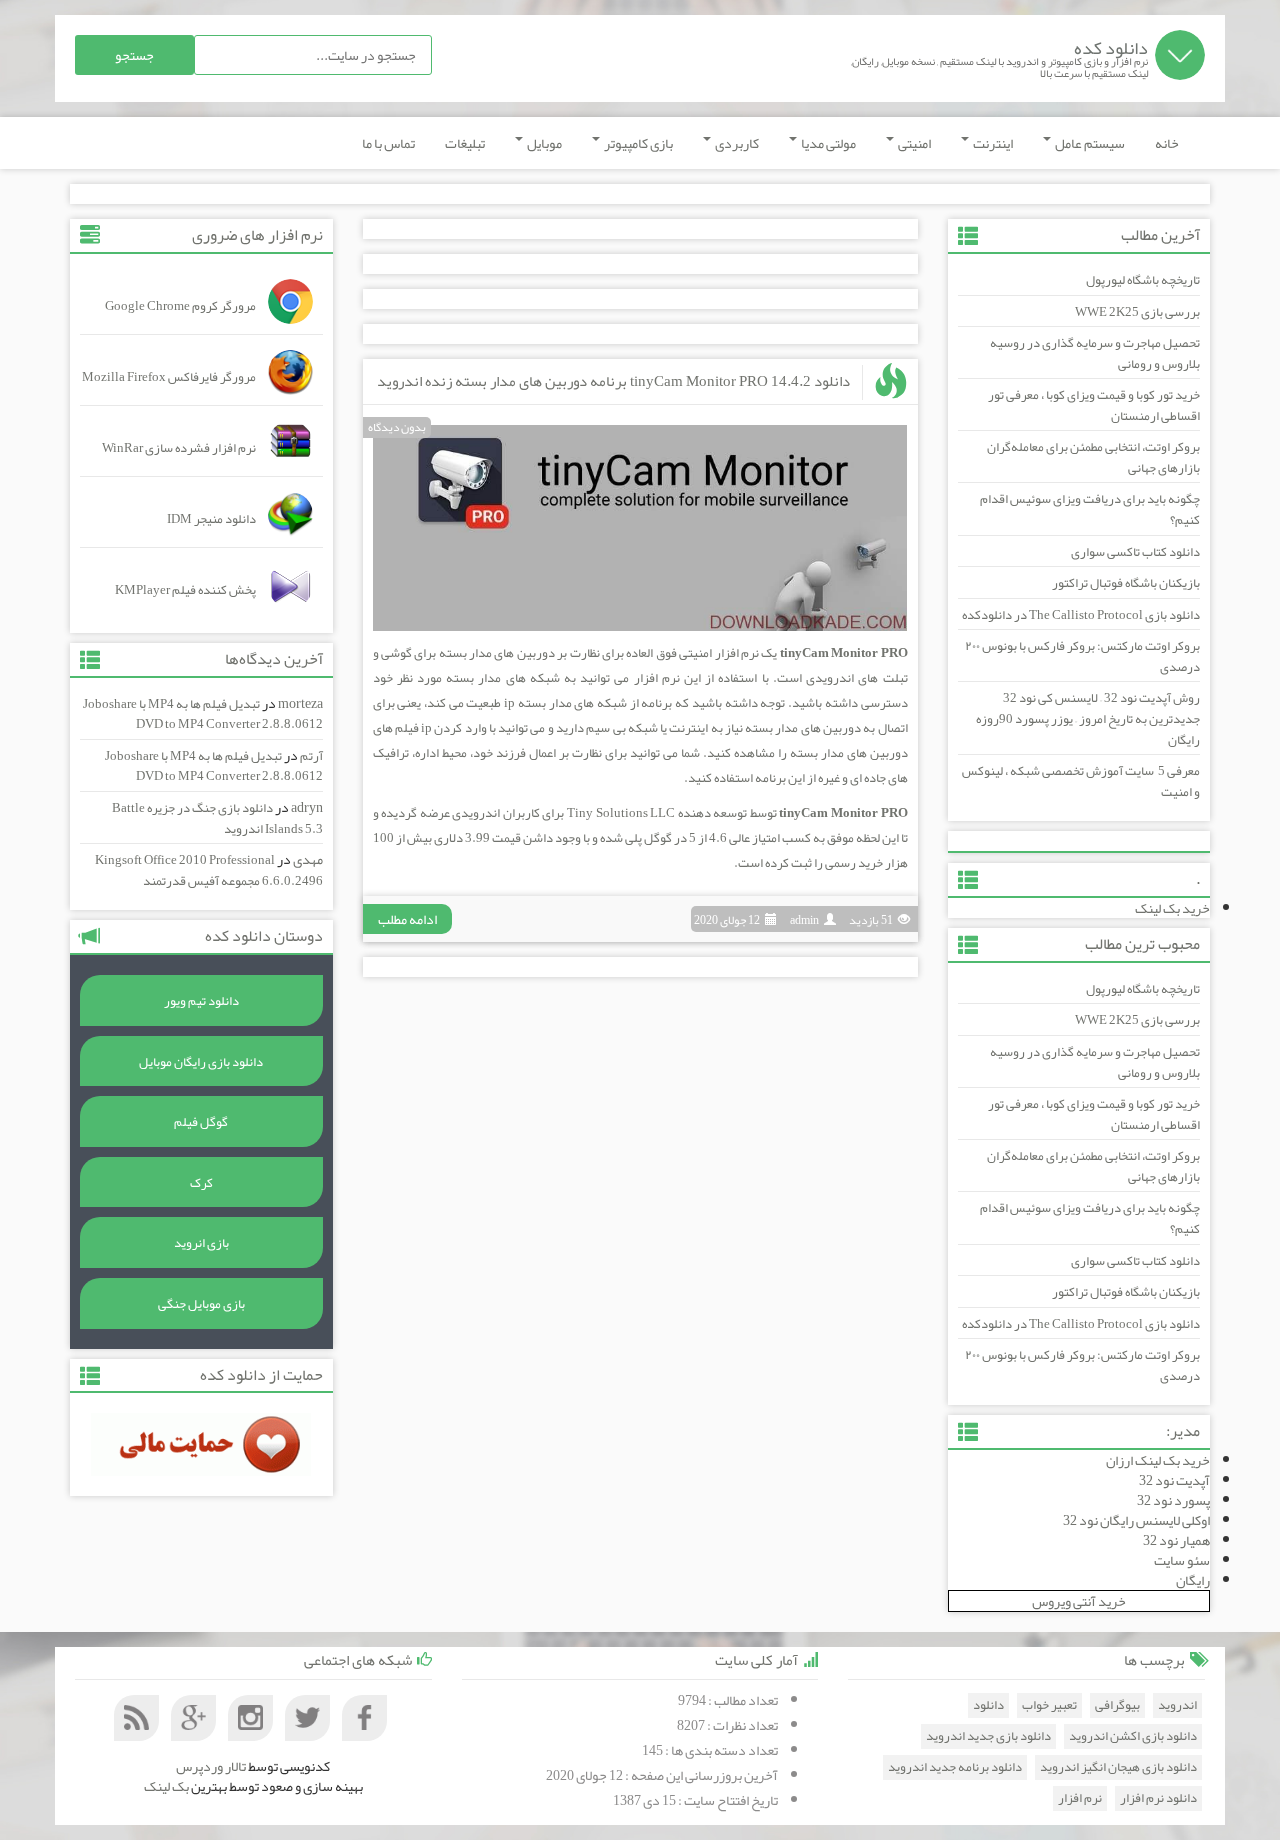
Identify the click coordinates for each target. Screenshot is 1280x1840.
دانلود (988, 1705)
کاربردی (736, 143)
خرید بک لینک (1172, 908)
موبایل (543, 143)
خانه (1167, 143)
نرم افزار (1080, 1798)
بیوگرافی (1117, 1705)
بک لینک (166, 1786)
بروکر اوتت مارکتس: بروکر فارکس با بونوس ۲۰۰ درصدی (1082, 656)
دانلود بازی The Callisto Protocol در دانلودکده (1081, 615)
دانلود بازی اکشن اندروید (1133, 1736)
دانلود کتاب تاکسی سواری (1135, 552)
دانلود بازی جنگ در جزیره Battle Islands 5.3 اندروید (217, 818)
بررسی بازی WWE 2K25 (1137, 312)
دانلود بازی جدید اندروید (988, 1736)
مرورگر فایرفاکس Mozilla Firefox (169, 377)
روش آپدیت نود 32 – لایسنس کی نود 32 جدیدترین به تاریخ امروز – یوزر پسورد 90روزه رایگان (1088, 718)
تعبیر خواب (1049, 1705)
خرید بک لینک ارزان (1158, 1460)
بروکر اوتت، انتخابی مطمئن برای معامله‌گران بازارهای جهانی (1093, 457)
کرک (201, 1183)
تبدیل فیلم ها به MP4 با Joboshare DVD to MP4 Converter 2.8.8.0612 (203, 714)
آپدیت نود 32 (1174, 1480)
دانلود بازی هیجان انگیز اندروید (1118, 1767)
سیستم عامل (1089, 143)
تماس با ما (388, 143)
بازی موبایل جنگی (201, 1304)
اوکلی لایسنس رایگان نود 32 (1136, 1520)
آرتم (311, 756)
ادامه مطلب (407, 919)
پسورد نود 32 (1173, 1500)
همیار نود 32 (1176, 1540)
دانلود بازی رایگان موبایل (201, 1062)
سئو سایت (1182, 1560)
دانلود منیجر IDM (211, 519)
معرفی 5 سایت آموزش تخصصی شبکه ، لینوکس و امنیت (1081, 781)
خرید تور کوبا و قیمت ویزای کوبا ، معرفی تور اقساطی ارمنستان (1094, 405)
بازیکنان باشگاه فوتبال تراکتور (1126, 583)
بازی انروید (201, 1243)
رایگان (1193, 1580)
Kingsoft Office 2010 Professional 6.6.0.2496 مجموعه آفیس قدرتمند (209, 870)
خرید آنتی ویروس (1079, 1601)
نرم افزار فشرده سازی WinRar (179, 448)
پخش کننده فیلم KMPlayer (185, 590)
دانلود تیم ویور (201, 1001)
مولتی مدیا (827, 143)
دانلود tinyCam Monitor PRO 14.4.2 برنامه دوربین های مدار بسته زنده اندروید (613, 381)
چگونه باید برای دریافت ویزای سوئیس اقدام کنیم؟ (1090, 509)
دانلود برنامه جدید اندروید (955, 1767)
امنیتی (913, 143)
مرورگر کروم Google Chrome (180, 306)
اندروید (1177, 1705)
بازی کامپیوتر (637, 143)
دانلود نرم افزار (1158, 1798)
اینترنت (992, 143)
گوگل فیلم (201, 1122)
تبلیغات (465, 143)
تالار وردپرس (211, 1766)
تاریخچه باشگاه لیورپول (1143, 280)
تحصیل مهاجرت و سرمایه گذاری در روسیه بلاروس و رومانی (1095, 353)
